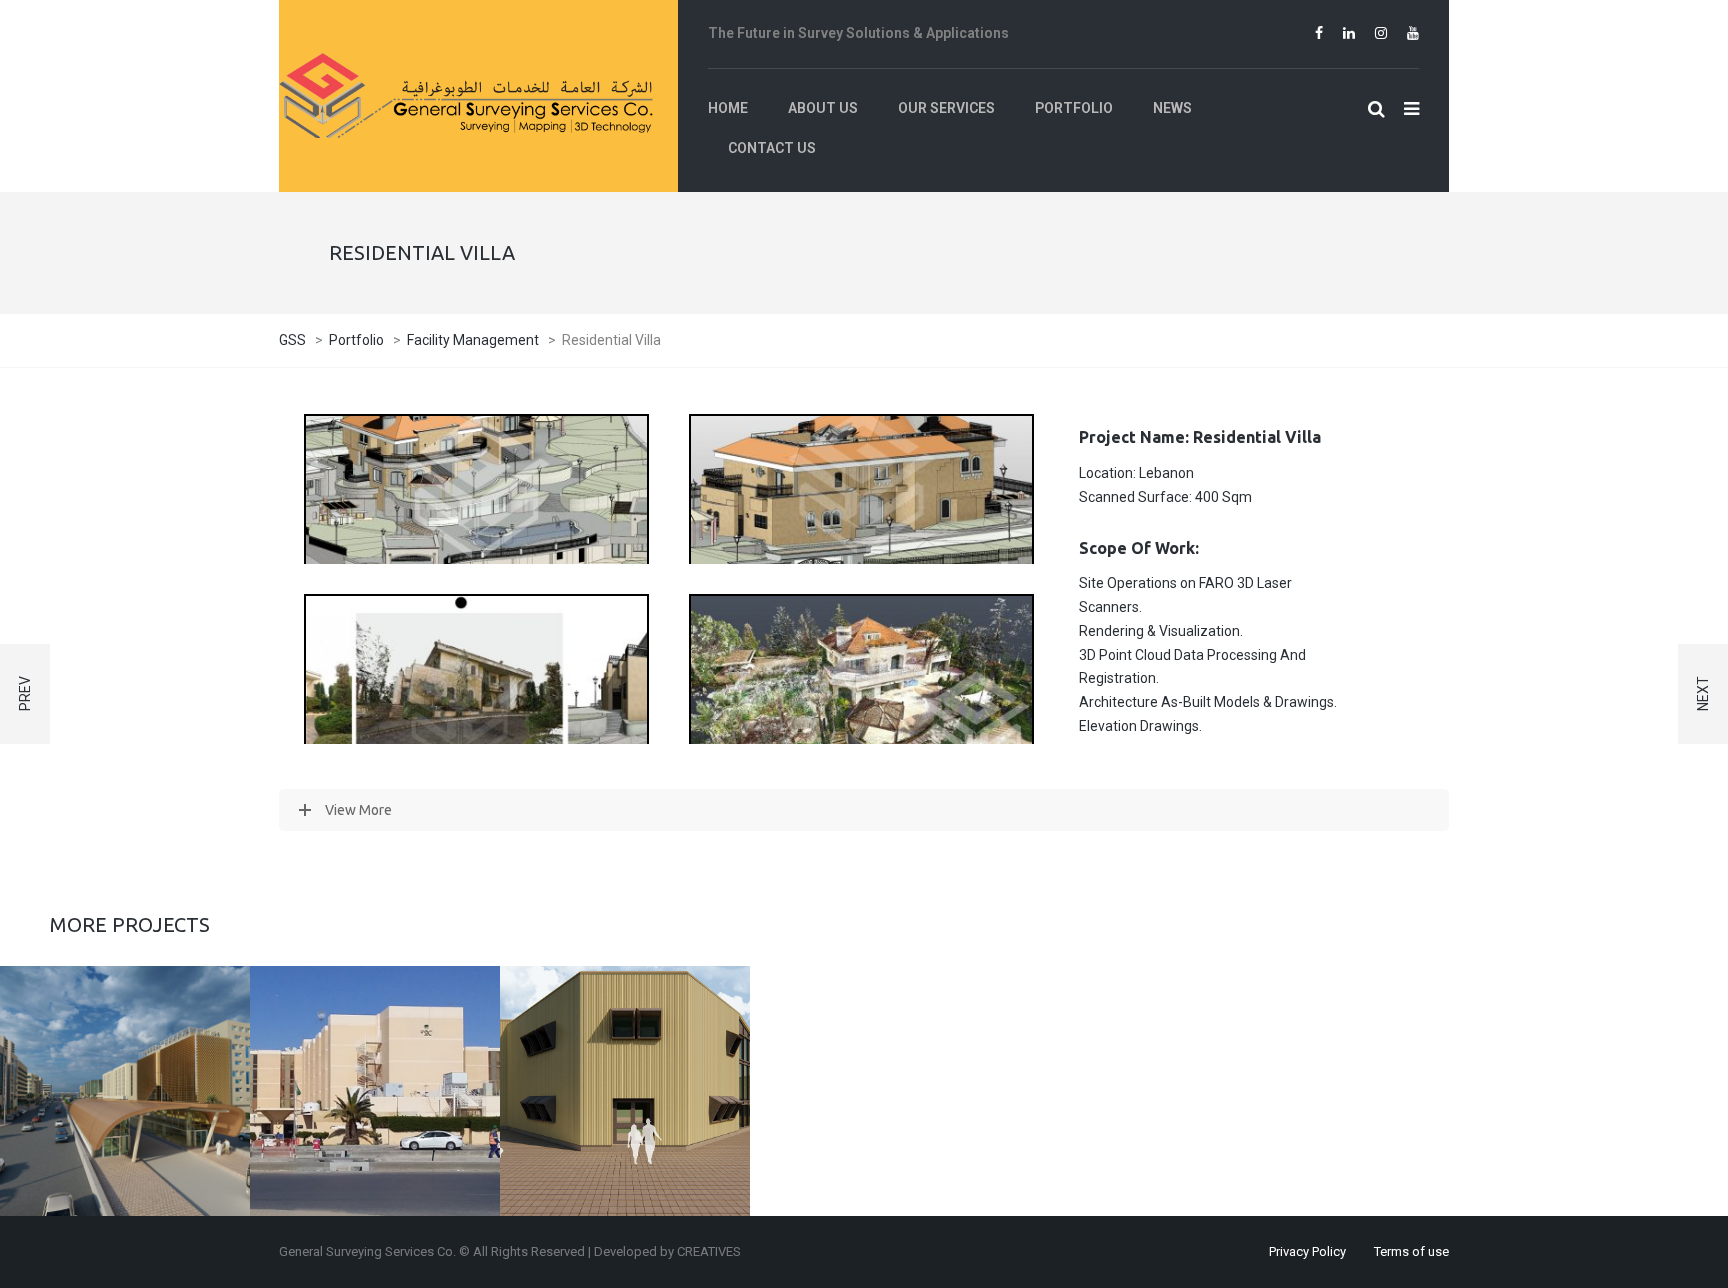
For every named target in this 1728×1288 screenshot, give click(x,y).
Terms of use (1411, 1251)
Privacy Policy (1307, 1251)
